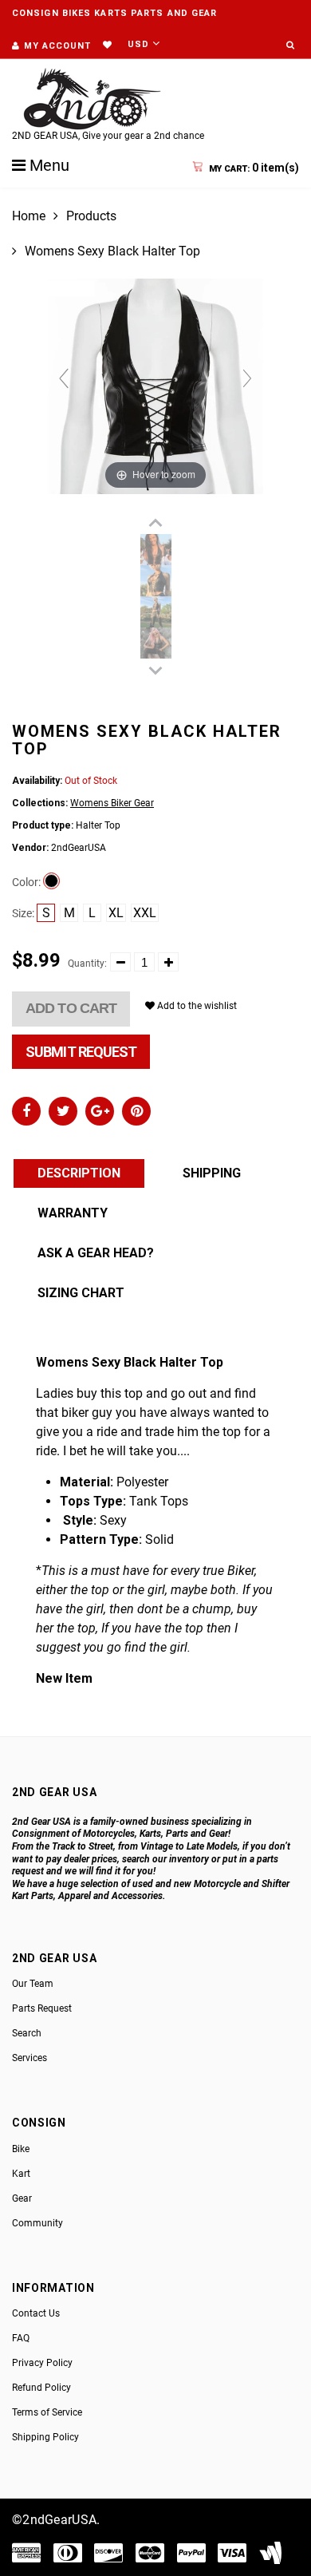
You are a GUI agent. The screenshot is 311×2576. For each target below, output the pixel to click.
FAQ (21, 2338)
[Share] (26, 1111)
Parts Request (42, 2008)
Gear (22, 2198)
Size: (23, 913)
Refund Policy (41, 2388)
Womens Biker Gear (112, 803)
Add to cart (71, 1008)
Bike (21, 2149)
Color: (26, 882)
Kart (21, 2174)
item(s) (254, 168)
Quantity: (87, 964)
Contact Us (36, 2313)
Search (27, 2033)
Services (30, 2058)
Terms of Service (47, 2412)
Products (91, 216)
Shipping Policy (45, 2437)
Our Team (33, 1984)
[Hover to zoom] (155, 385)
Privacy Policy (42, 2363)
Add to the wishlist (196, 1006)
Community (37, 2223)
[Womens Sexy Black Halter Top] (156, 550)
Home (29, 216)
